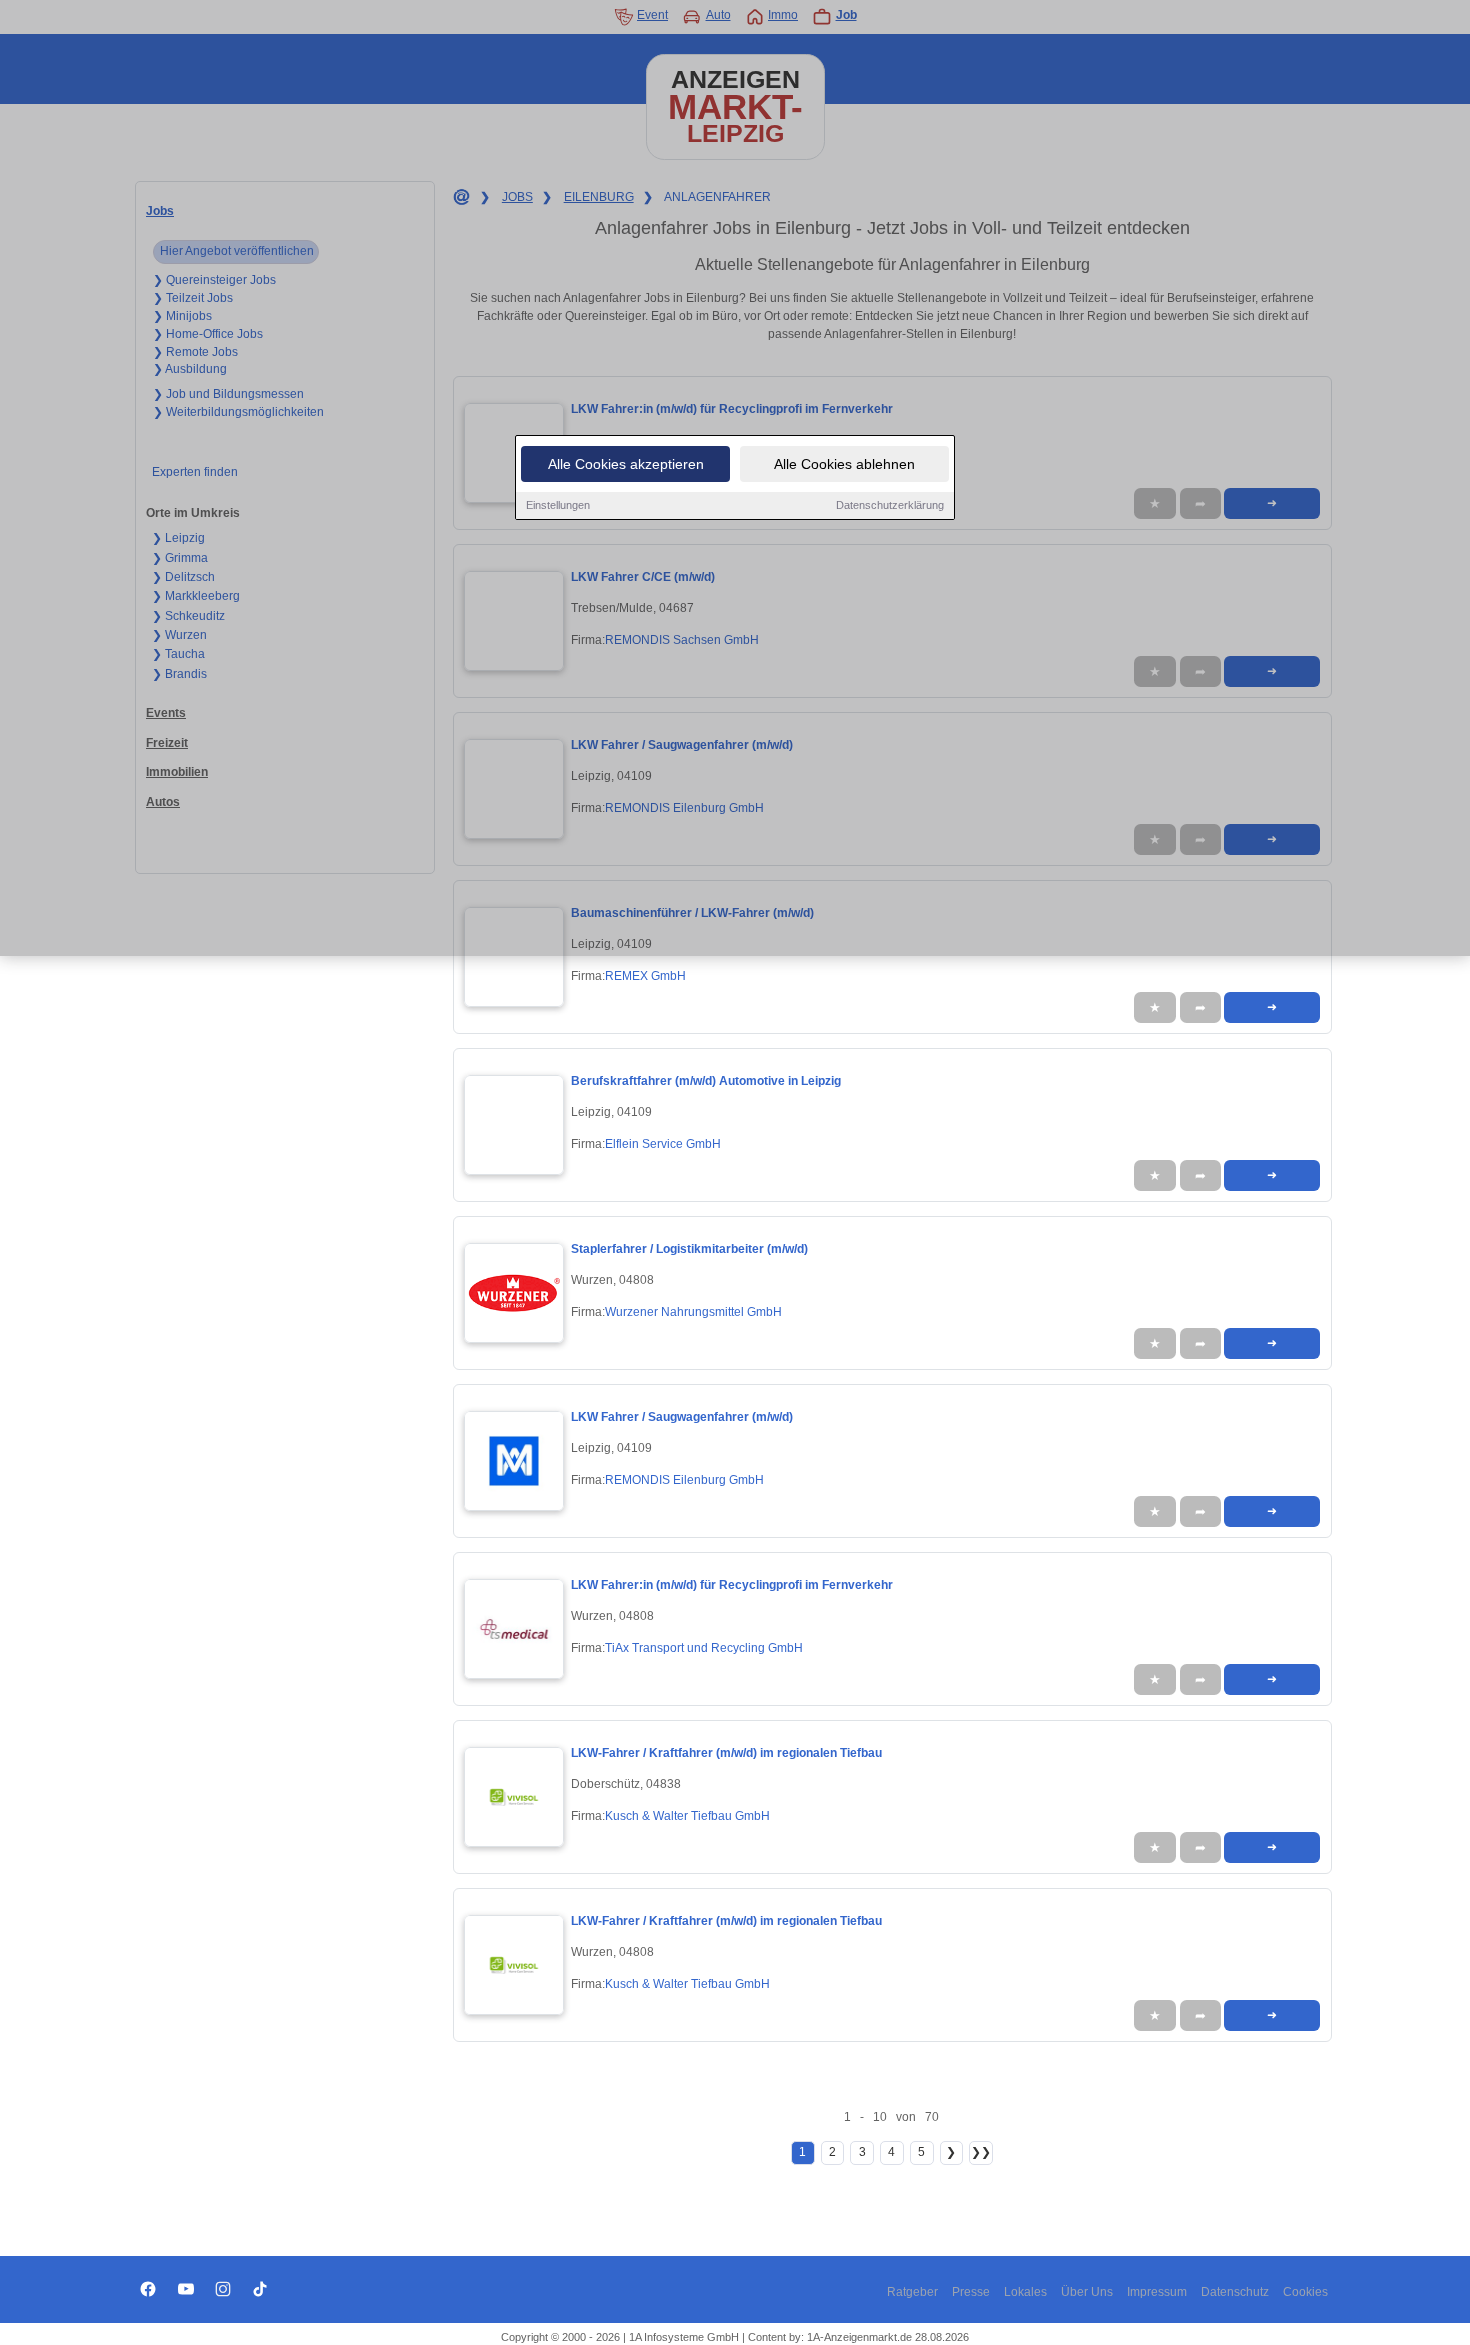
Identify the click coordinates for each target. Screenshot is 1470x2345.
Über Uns (1087, 2292)
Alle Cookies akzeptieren (626, 464)
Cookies (1305, 2292)
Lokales (1025, 2292)
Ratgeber (912, 2292)
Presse (971, 2292)
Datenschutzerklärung (890, 505)
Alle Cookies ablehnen (844, 464)
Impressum (1157, 2292)
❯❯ (981, 2152)
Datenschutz (1235, 2292)
